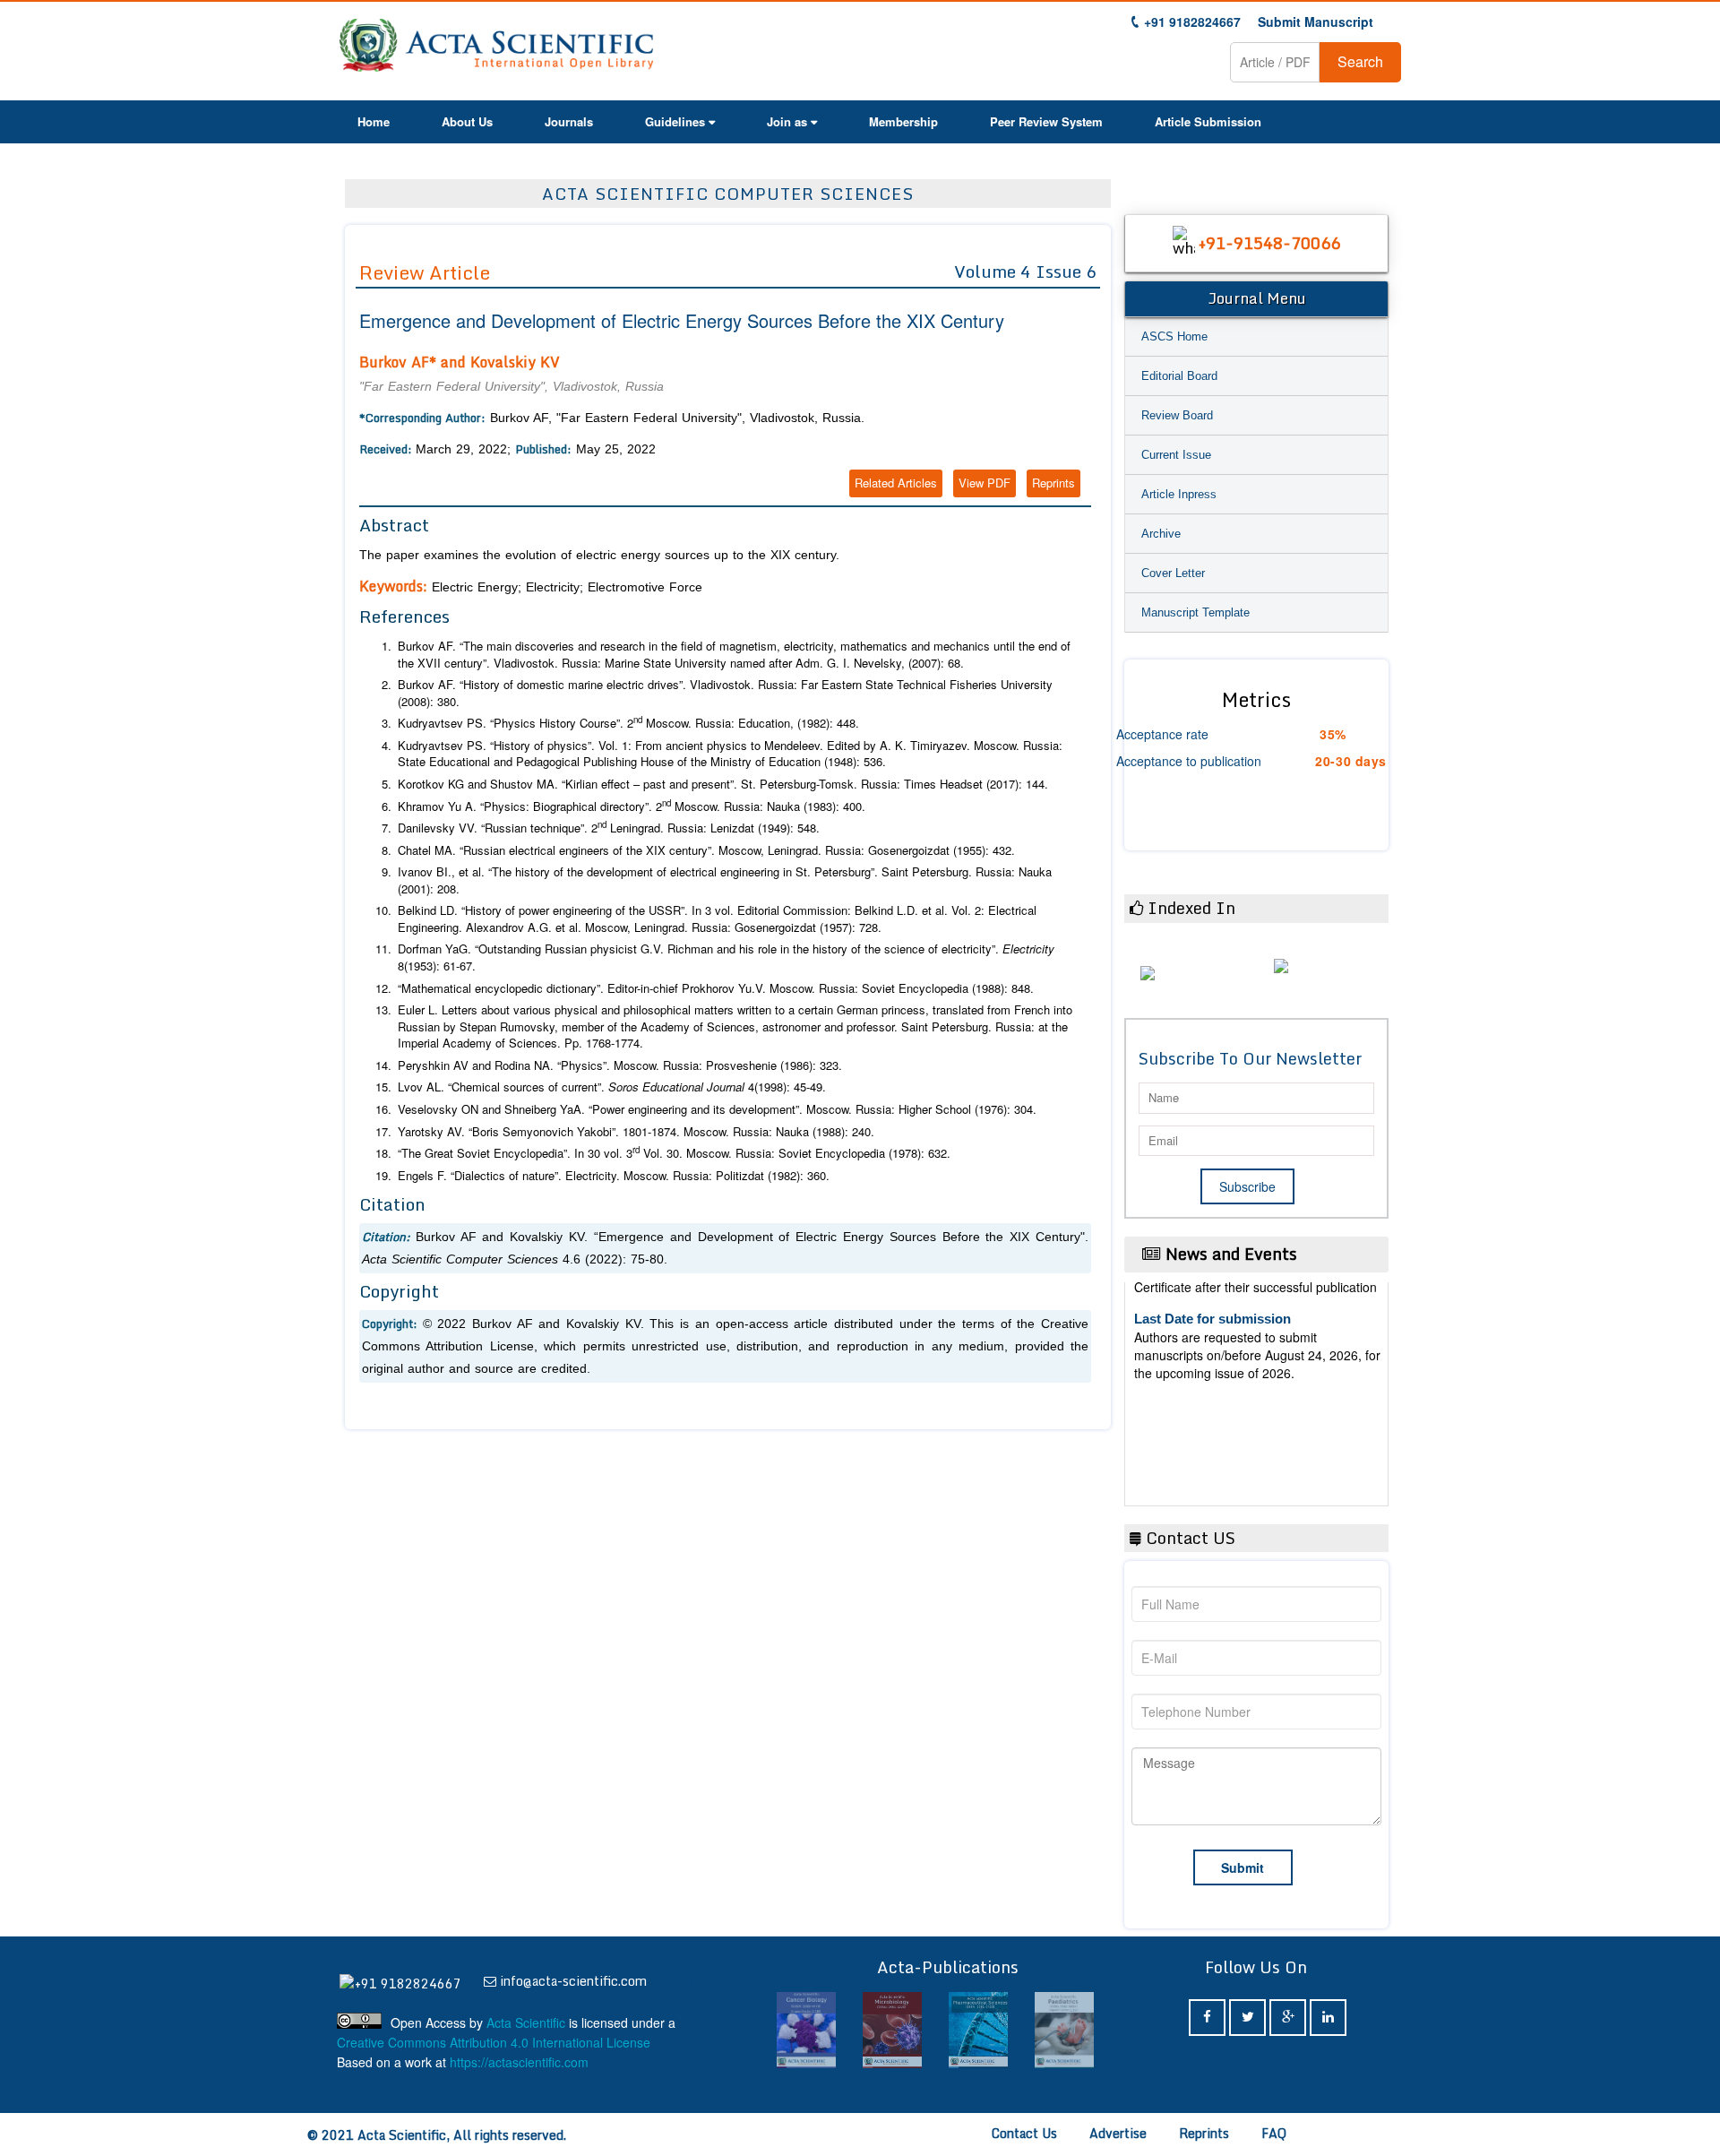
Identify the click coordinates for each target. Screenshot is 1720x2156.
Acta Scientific (526, 2022)
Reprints (1053, 483)
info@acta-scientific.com (573, 1981)
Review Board (1177, 415)
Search (1360, 61)
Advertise (1118, 2133)
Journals (569, 121)
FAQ (1274, 2133)
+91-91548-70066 (1269, 243)
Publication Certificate (1204, 1388)
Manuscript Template (1195, 612)
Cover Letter (1173, 573)
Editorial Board (1179, 376)
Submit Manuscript (1316, 22)
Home (374, 121)
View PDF (985, 483)
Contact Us (1024, 2133)
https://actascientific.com (519, 2062)
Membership (903, 121)
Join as (787, 121)
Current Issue (1176, 455)
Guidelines (675, 121)
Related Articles (896, 483)
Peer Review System (1046, 121)
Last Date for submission (1213, 1457)
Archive (1161, 534)
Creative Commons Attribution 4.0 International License (494, 2042)
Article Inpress (1179, 494)
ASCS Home (1174, 336)
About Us (467, 121)
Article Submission (1208, 121)
